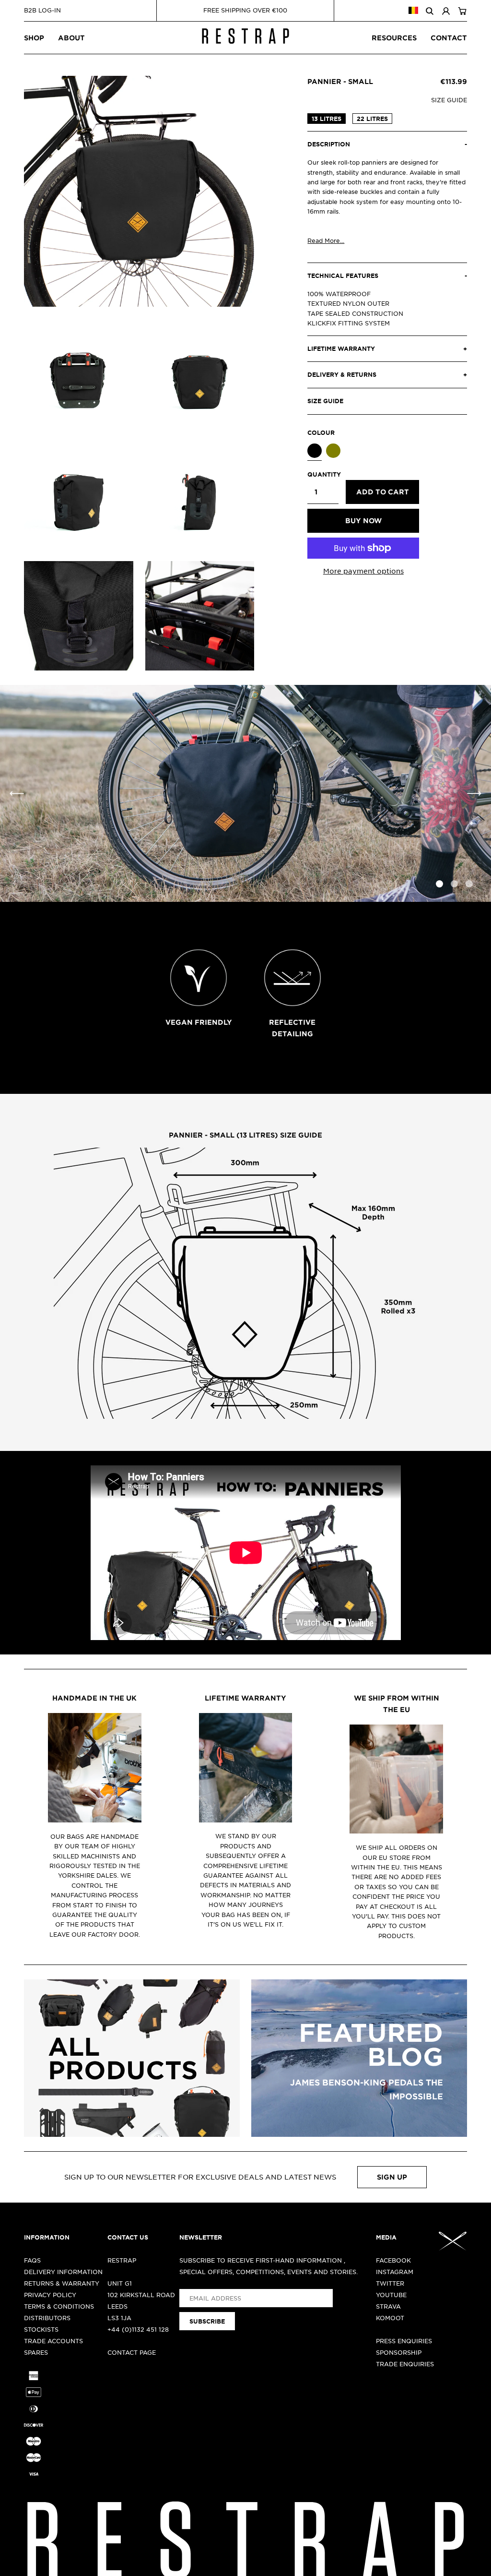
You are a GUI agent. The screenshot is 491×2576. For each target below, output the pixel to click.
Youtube (391, 2295)
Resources (394, 38)
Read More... (326, 240)
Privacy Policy (50, 2295)
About (71, 38)
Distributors (47, 2318)
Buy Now (363, 521)
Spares (36, 2352)
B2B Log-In (42, 10)
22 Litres (372, 119)
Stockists (41, 2329)
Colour (321, 432)
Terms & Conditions (59, 2306)
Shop (34, 38)
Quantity (323, 474)
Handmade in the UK (94, 1698)
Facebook (393, 2260)
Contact (449, 38)
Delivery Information (63, 2272)
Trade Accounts (53, 2341)
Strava (388, 2306)
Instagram (395, 2272)
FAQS (32, 2260)
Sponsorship (399, 2352)
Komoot (390, 2318)
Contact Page (132, 2352)
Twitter (390, 2283)
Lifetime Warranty (245, 1698)
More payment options (363, 571)
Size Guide (449, 100)
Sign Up (392, 2177)
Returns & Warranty (62, 2283)
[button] (474, 793)
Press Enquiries (404, 2341)
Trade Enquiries (405, 2364)
